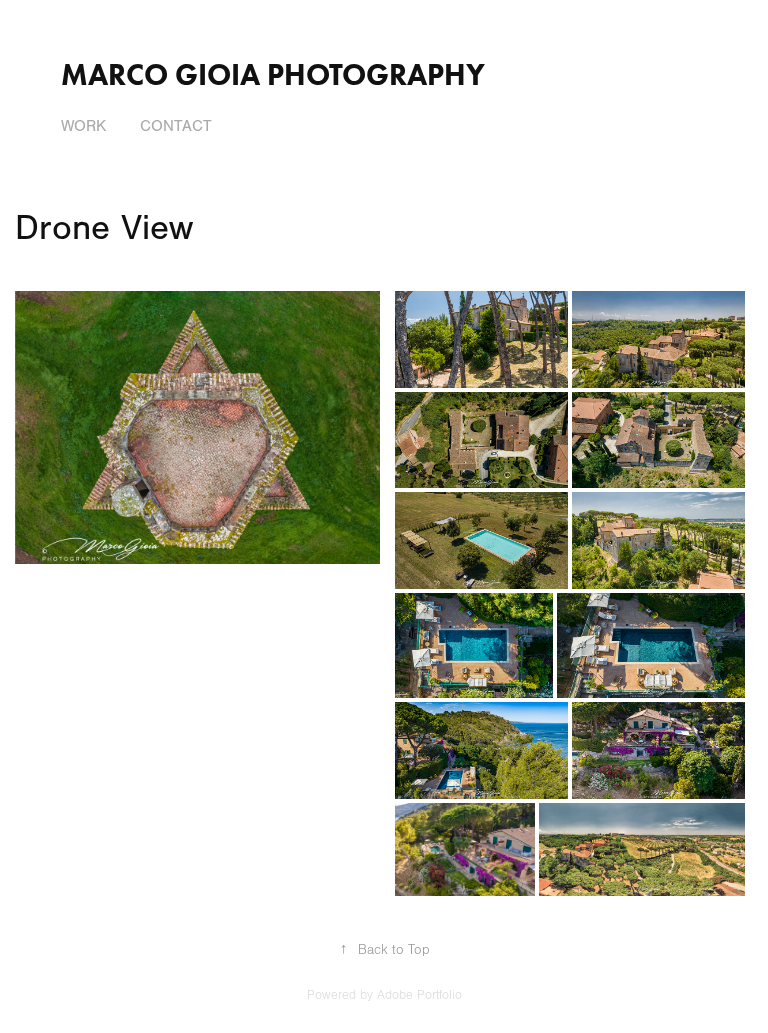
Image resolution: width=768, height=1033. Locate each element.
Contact (176, 126)
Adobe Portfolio (419, 995)
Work (83, 126)
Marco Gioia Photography (273, 74)
